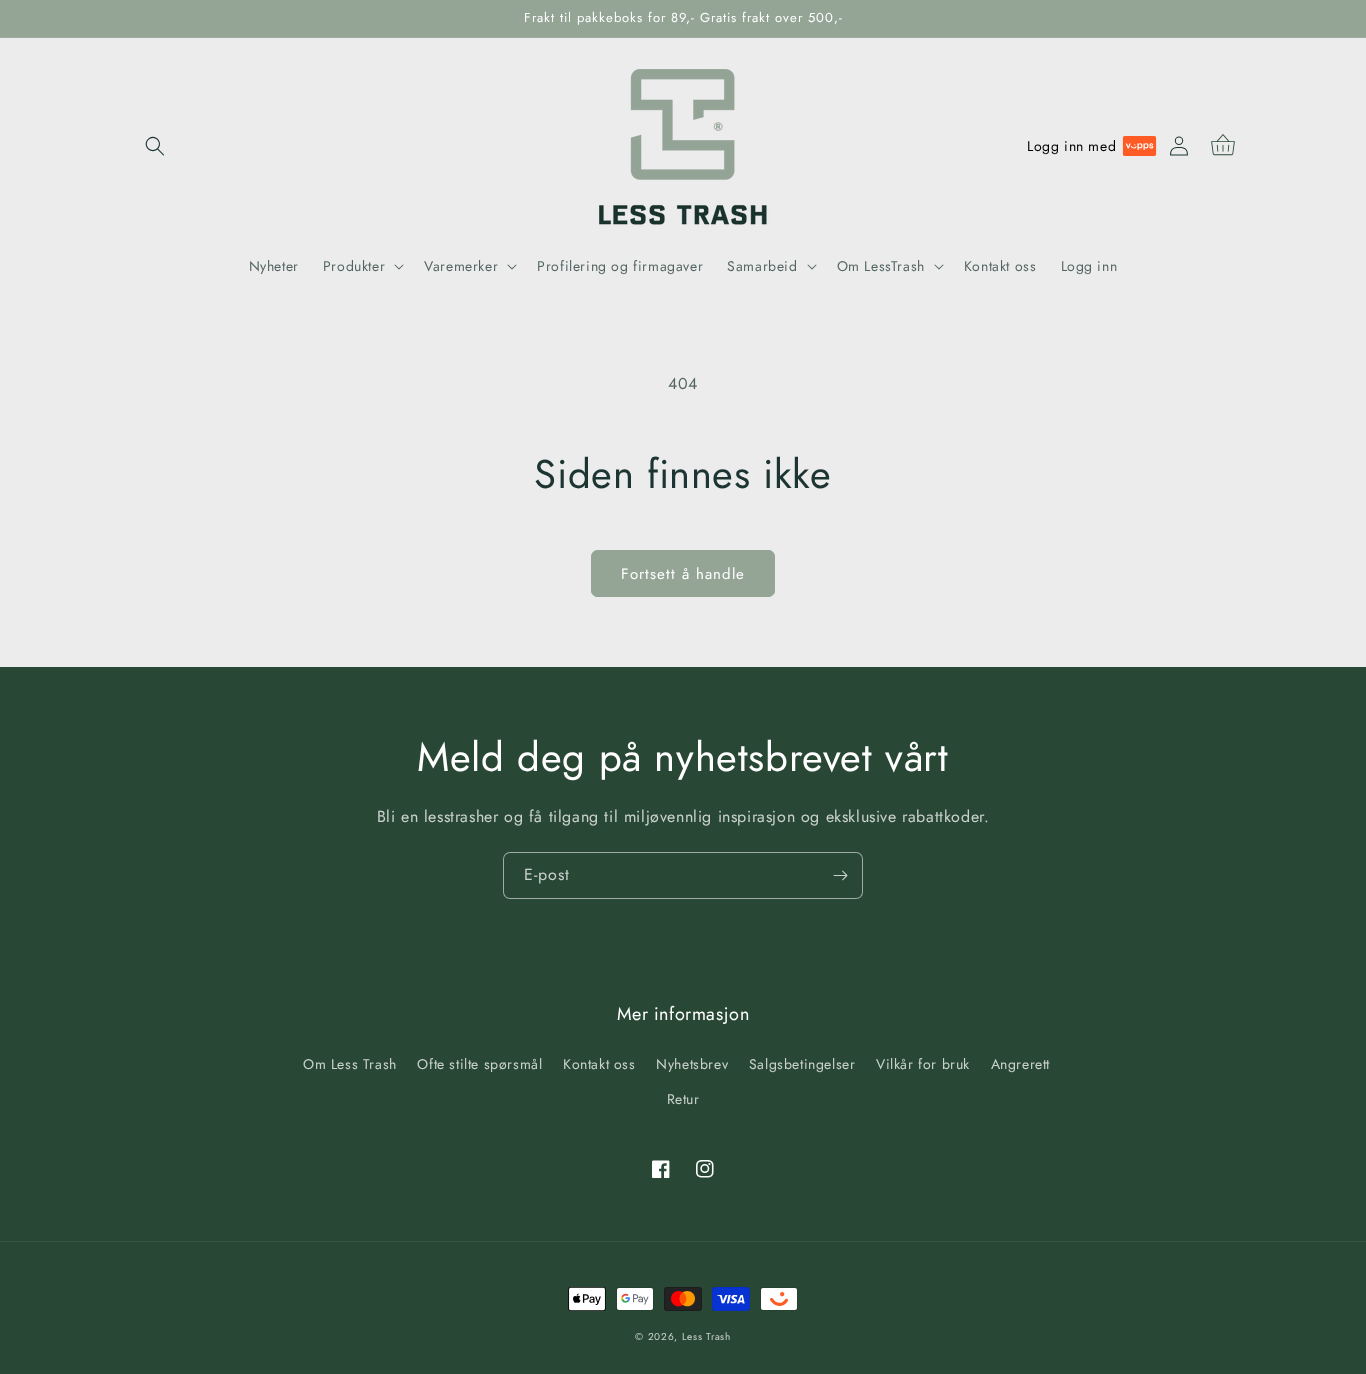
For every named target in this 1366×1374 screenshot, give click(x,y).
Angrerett (1020, 1064)
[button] (155, 146)
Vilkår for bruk (923, 1064)
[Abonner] (840, 875)
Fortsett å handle (683, 574)
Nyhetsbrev (692, 1064)
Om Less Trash (350, 1064)
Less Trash (706, 1336)
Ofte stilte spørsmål (479, 1064)
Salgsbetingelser (802, 1064)
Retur (683, 1099)
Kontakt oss (599, 1064)
